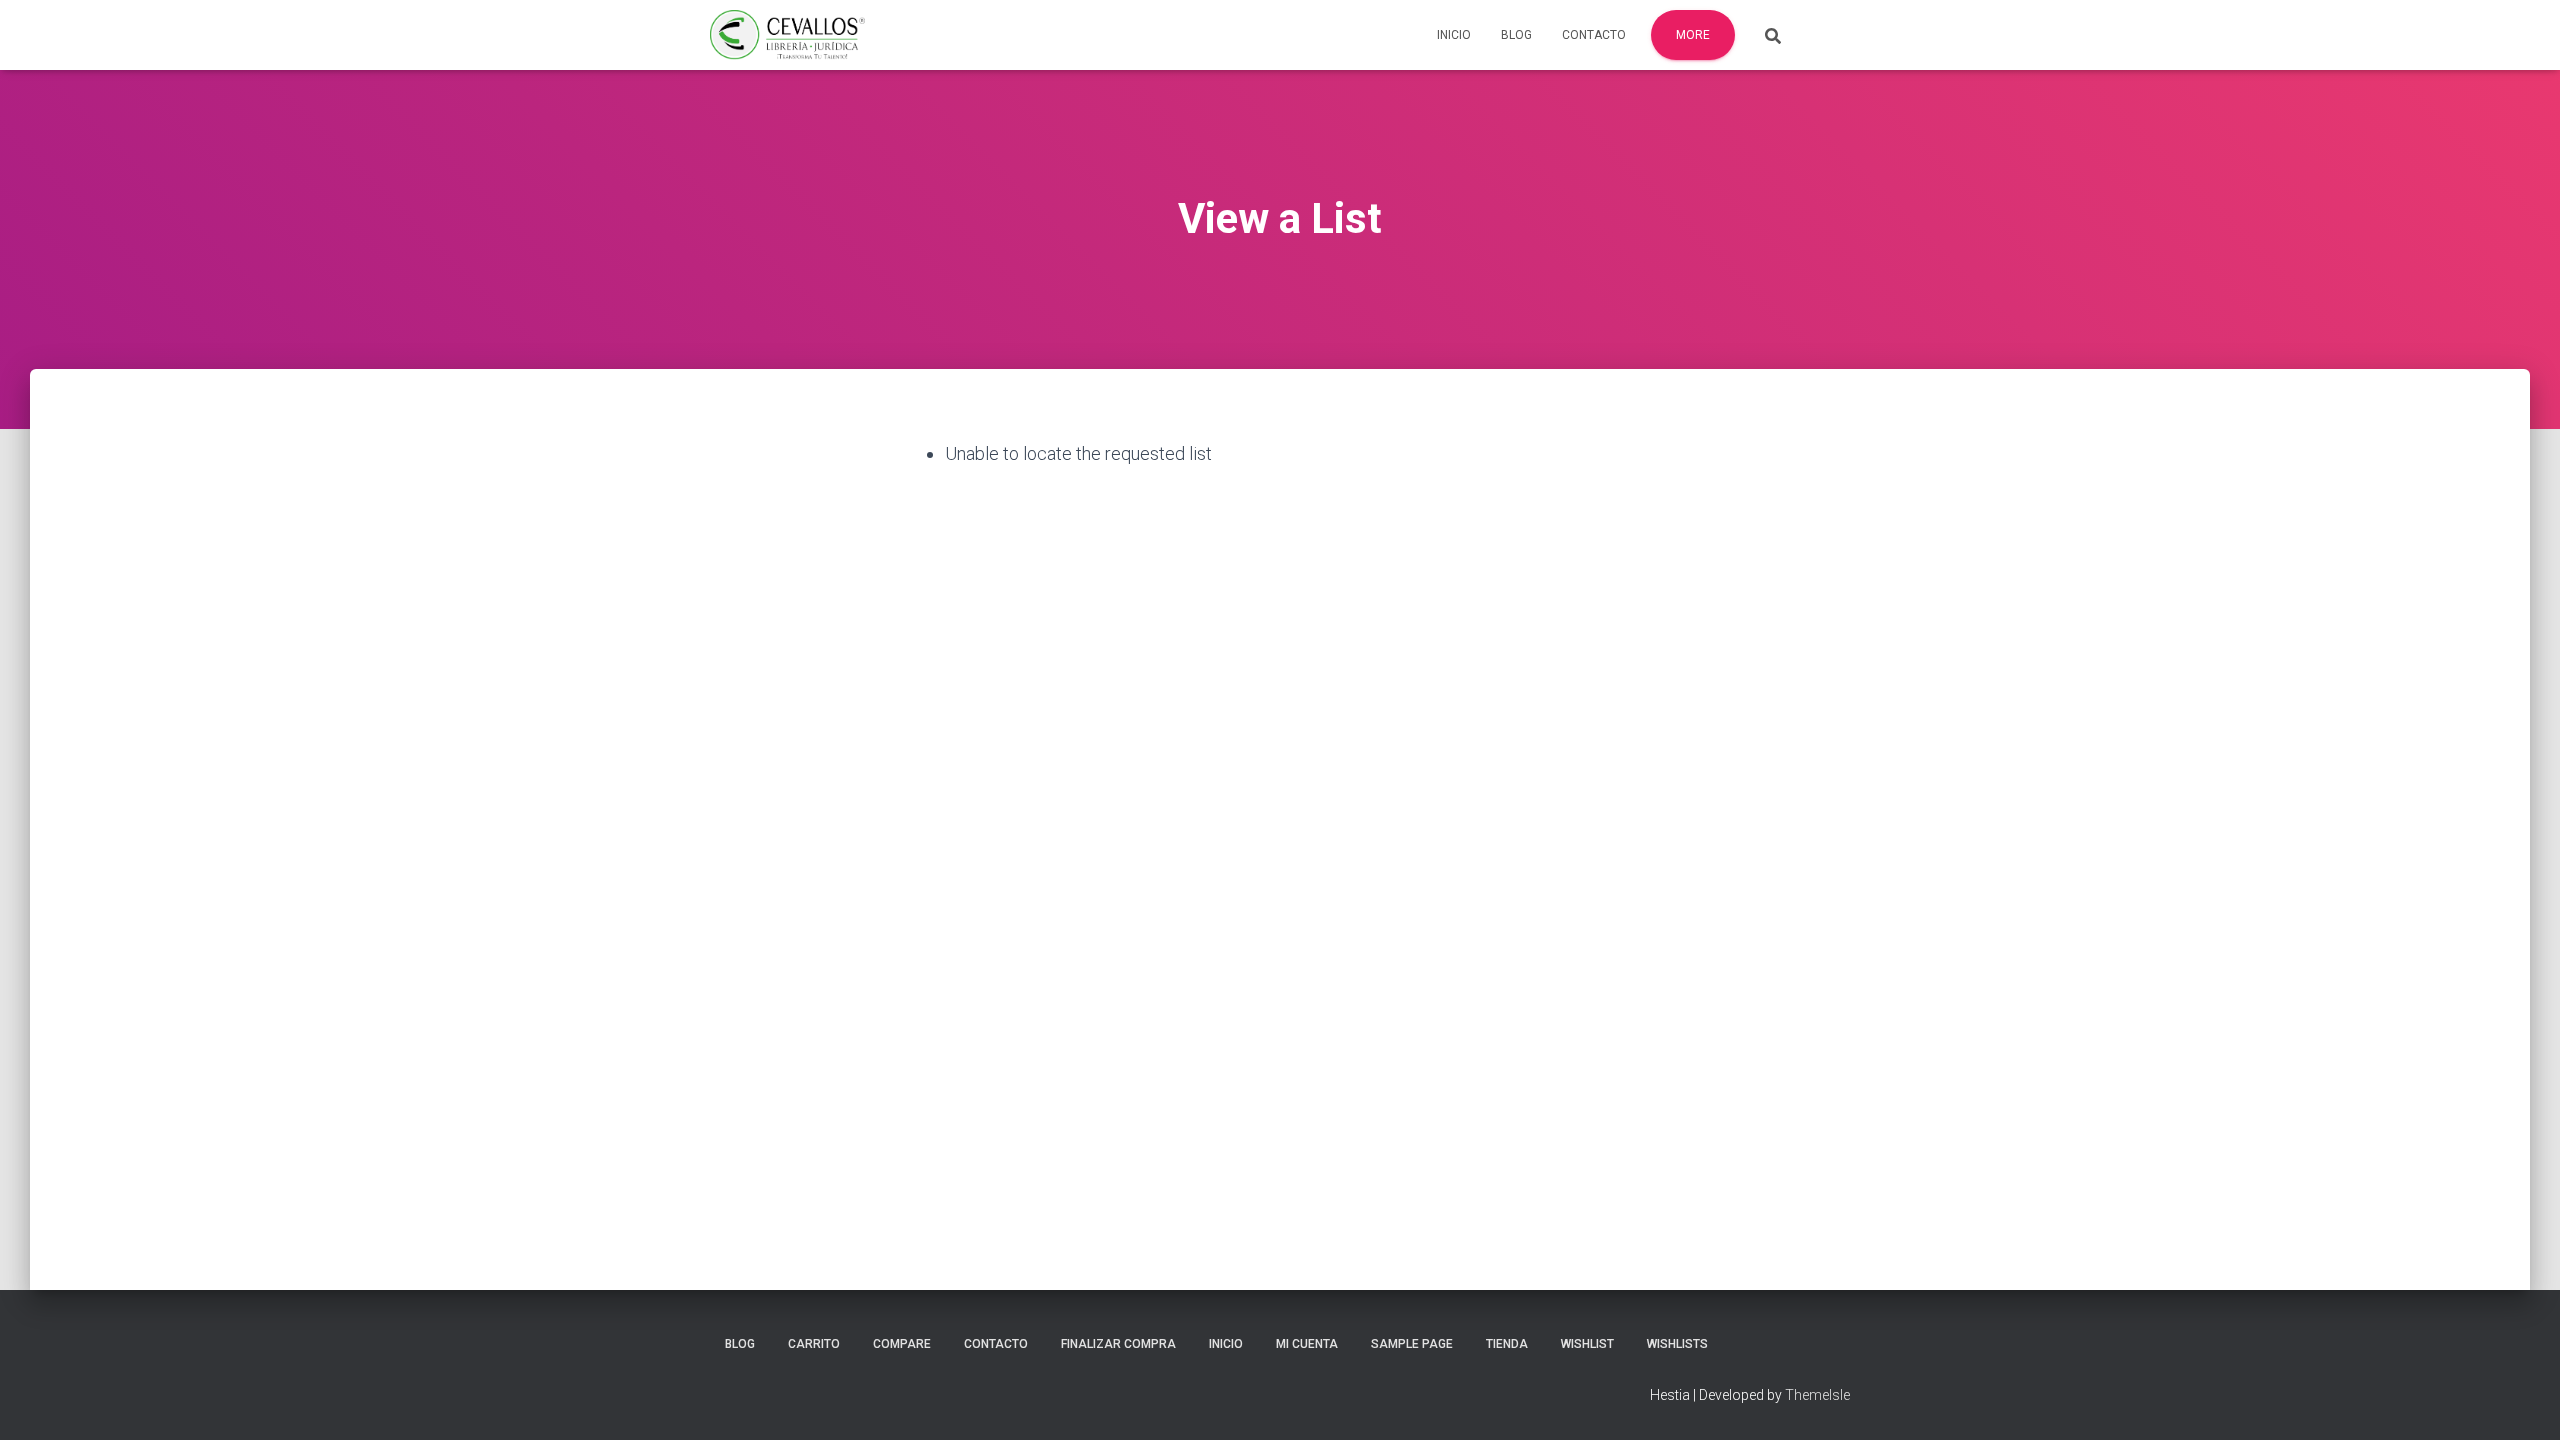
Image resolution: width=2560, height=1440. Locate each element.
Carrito (814, 1344)
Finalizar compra (1118, 1344)
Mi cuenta (1307, 1344)
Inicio (1454, 35)
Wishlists (1677, 1344)
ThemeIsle (1817, 1395)
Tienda (1507, 1344)
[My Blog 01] (787, 35)
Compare (902, 1344)
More (1693, 35)
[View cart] (1825, 34)
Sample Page (1412, 1344)
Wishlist (1587, 1344)
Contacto (1594, 35)
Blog (1516, 35)
